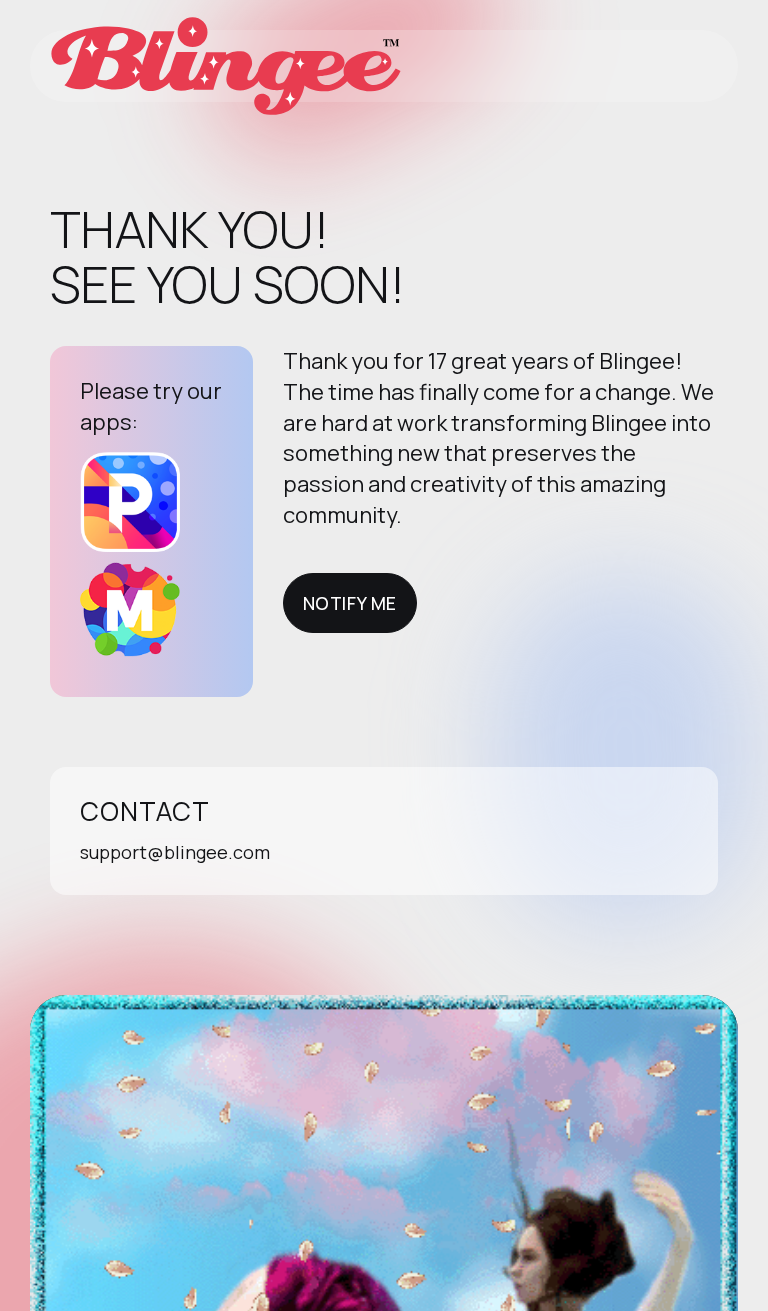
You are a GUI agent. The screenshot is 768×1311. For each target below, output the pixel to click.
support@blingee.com (175, 852)
